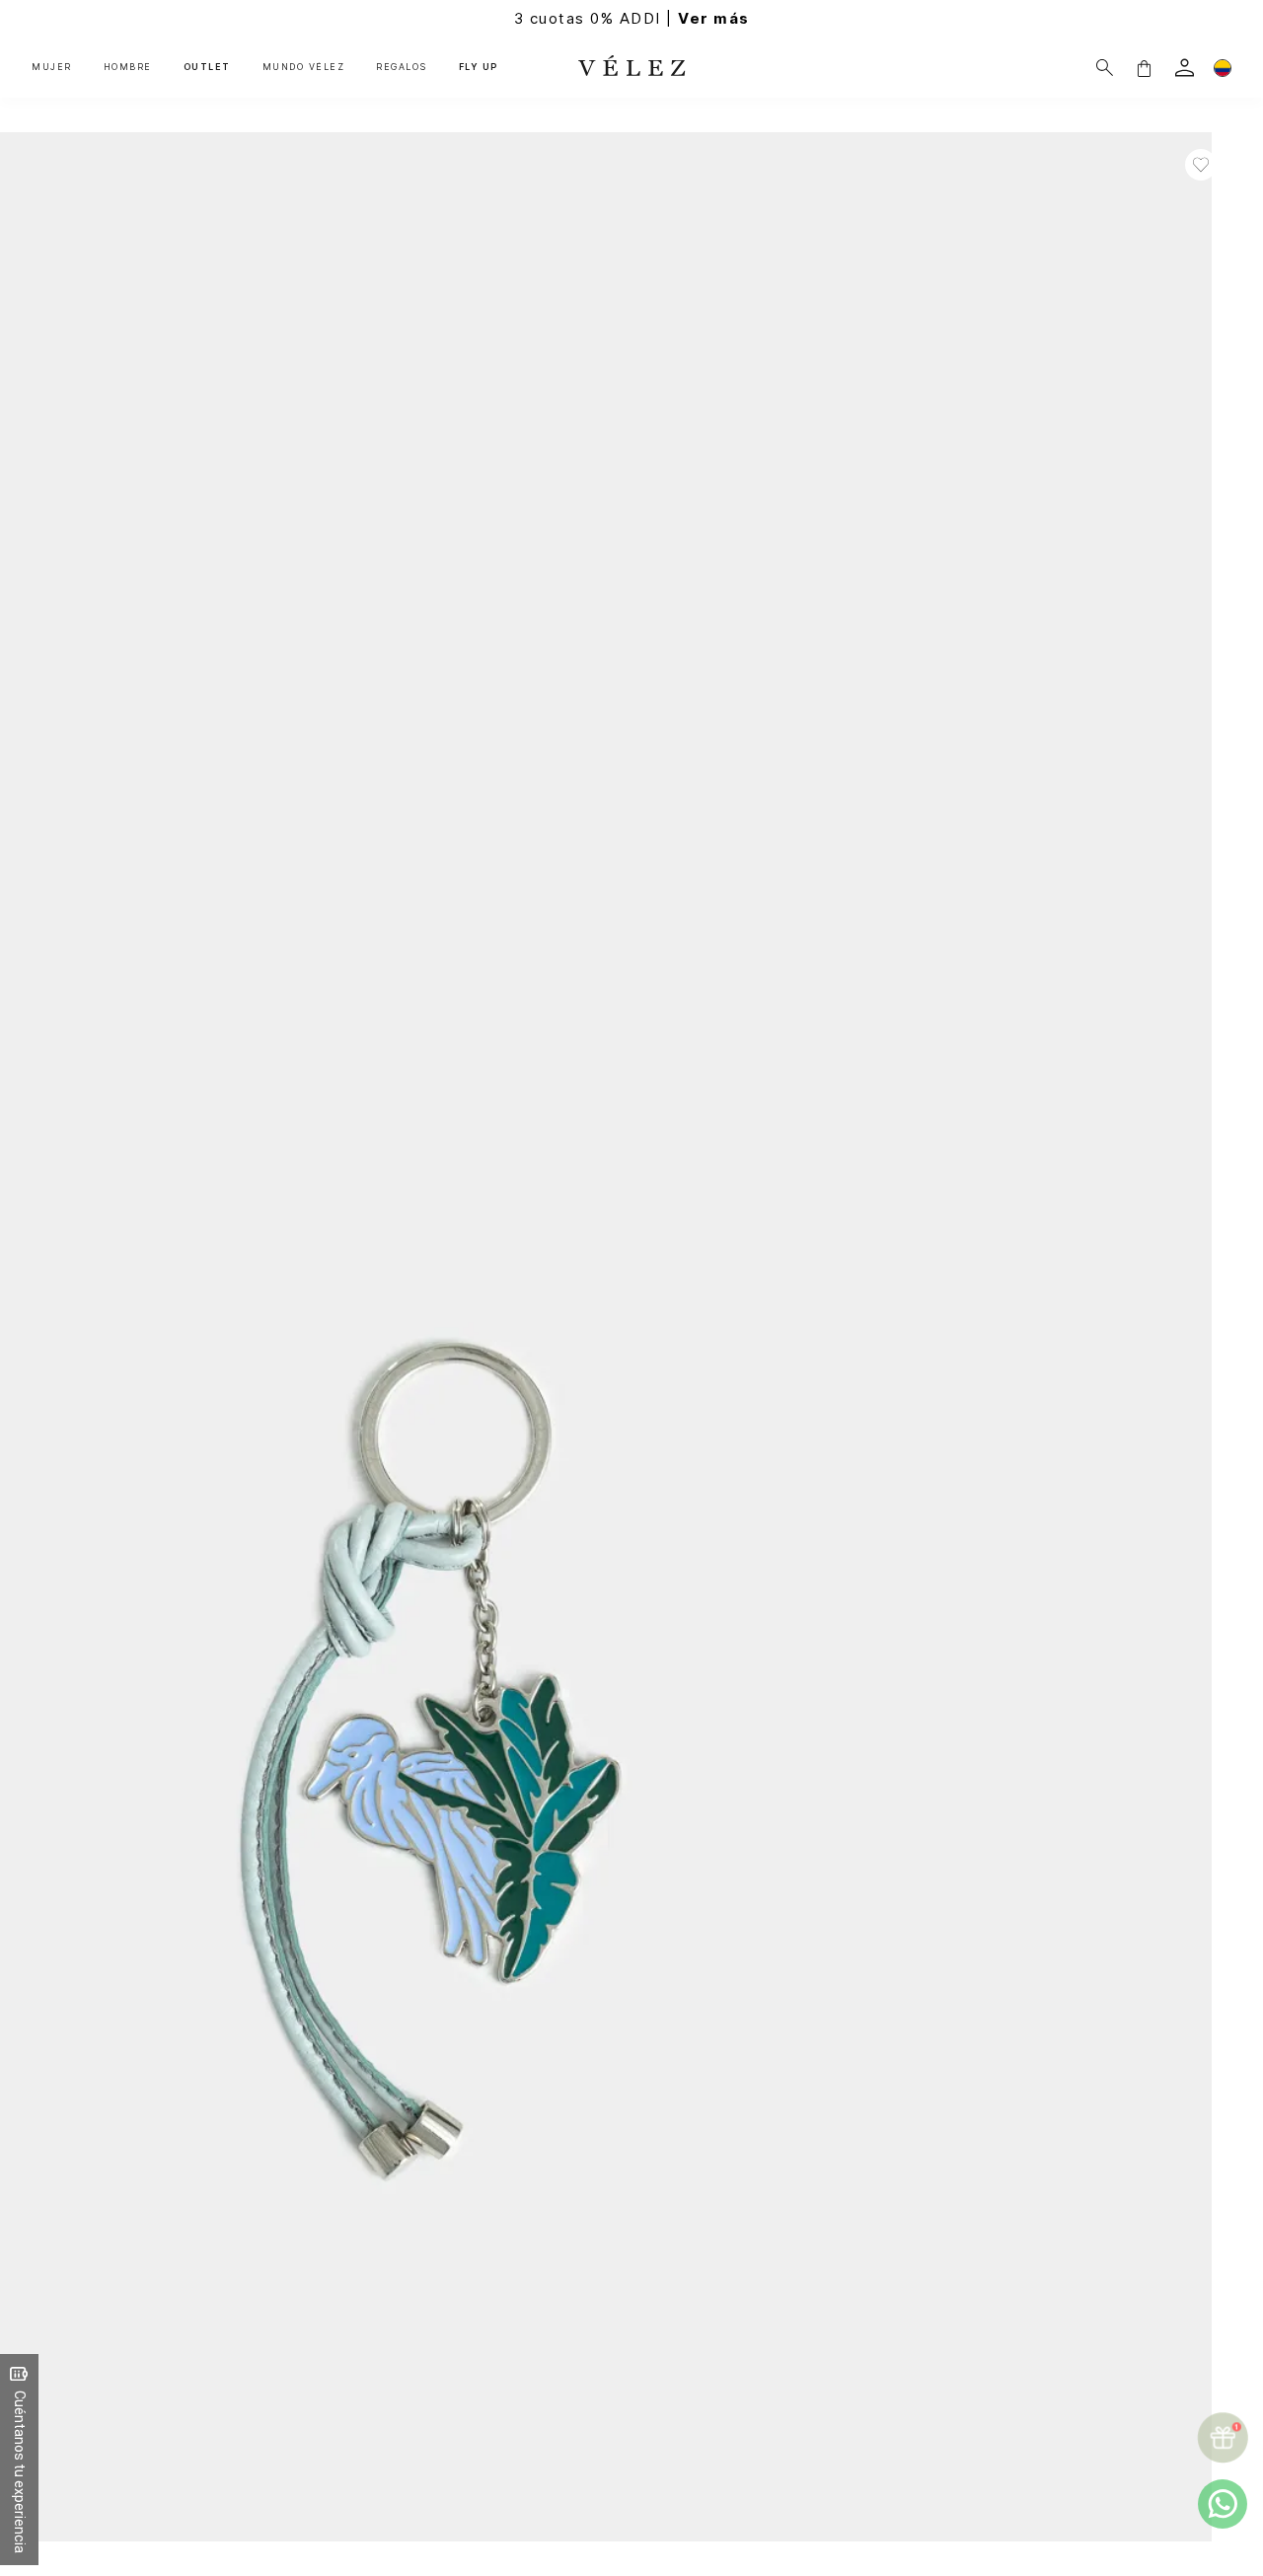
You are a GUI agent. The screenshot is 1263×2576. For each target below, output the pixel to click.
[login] (1185, 68)
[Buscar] (1105, 68)
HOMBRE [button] (128, 67)
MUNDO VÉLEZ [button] (304, 67)
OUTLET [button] (207, 67)
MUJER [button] (52, 67)
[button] (1144, 68)
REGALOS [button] (402, 67)
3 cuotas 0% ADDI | (632, 18)
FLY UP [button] (479, 67)
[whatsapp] (1223, 2504)
